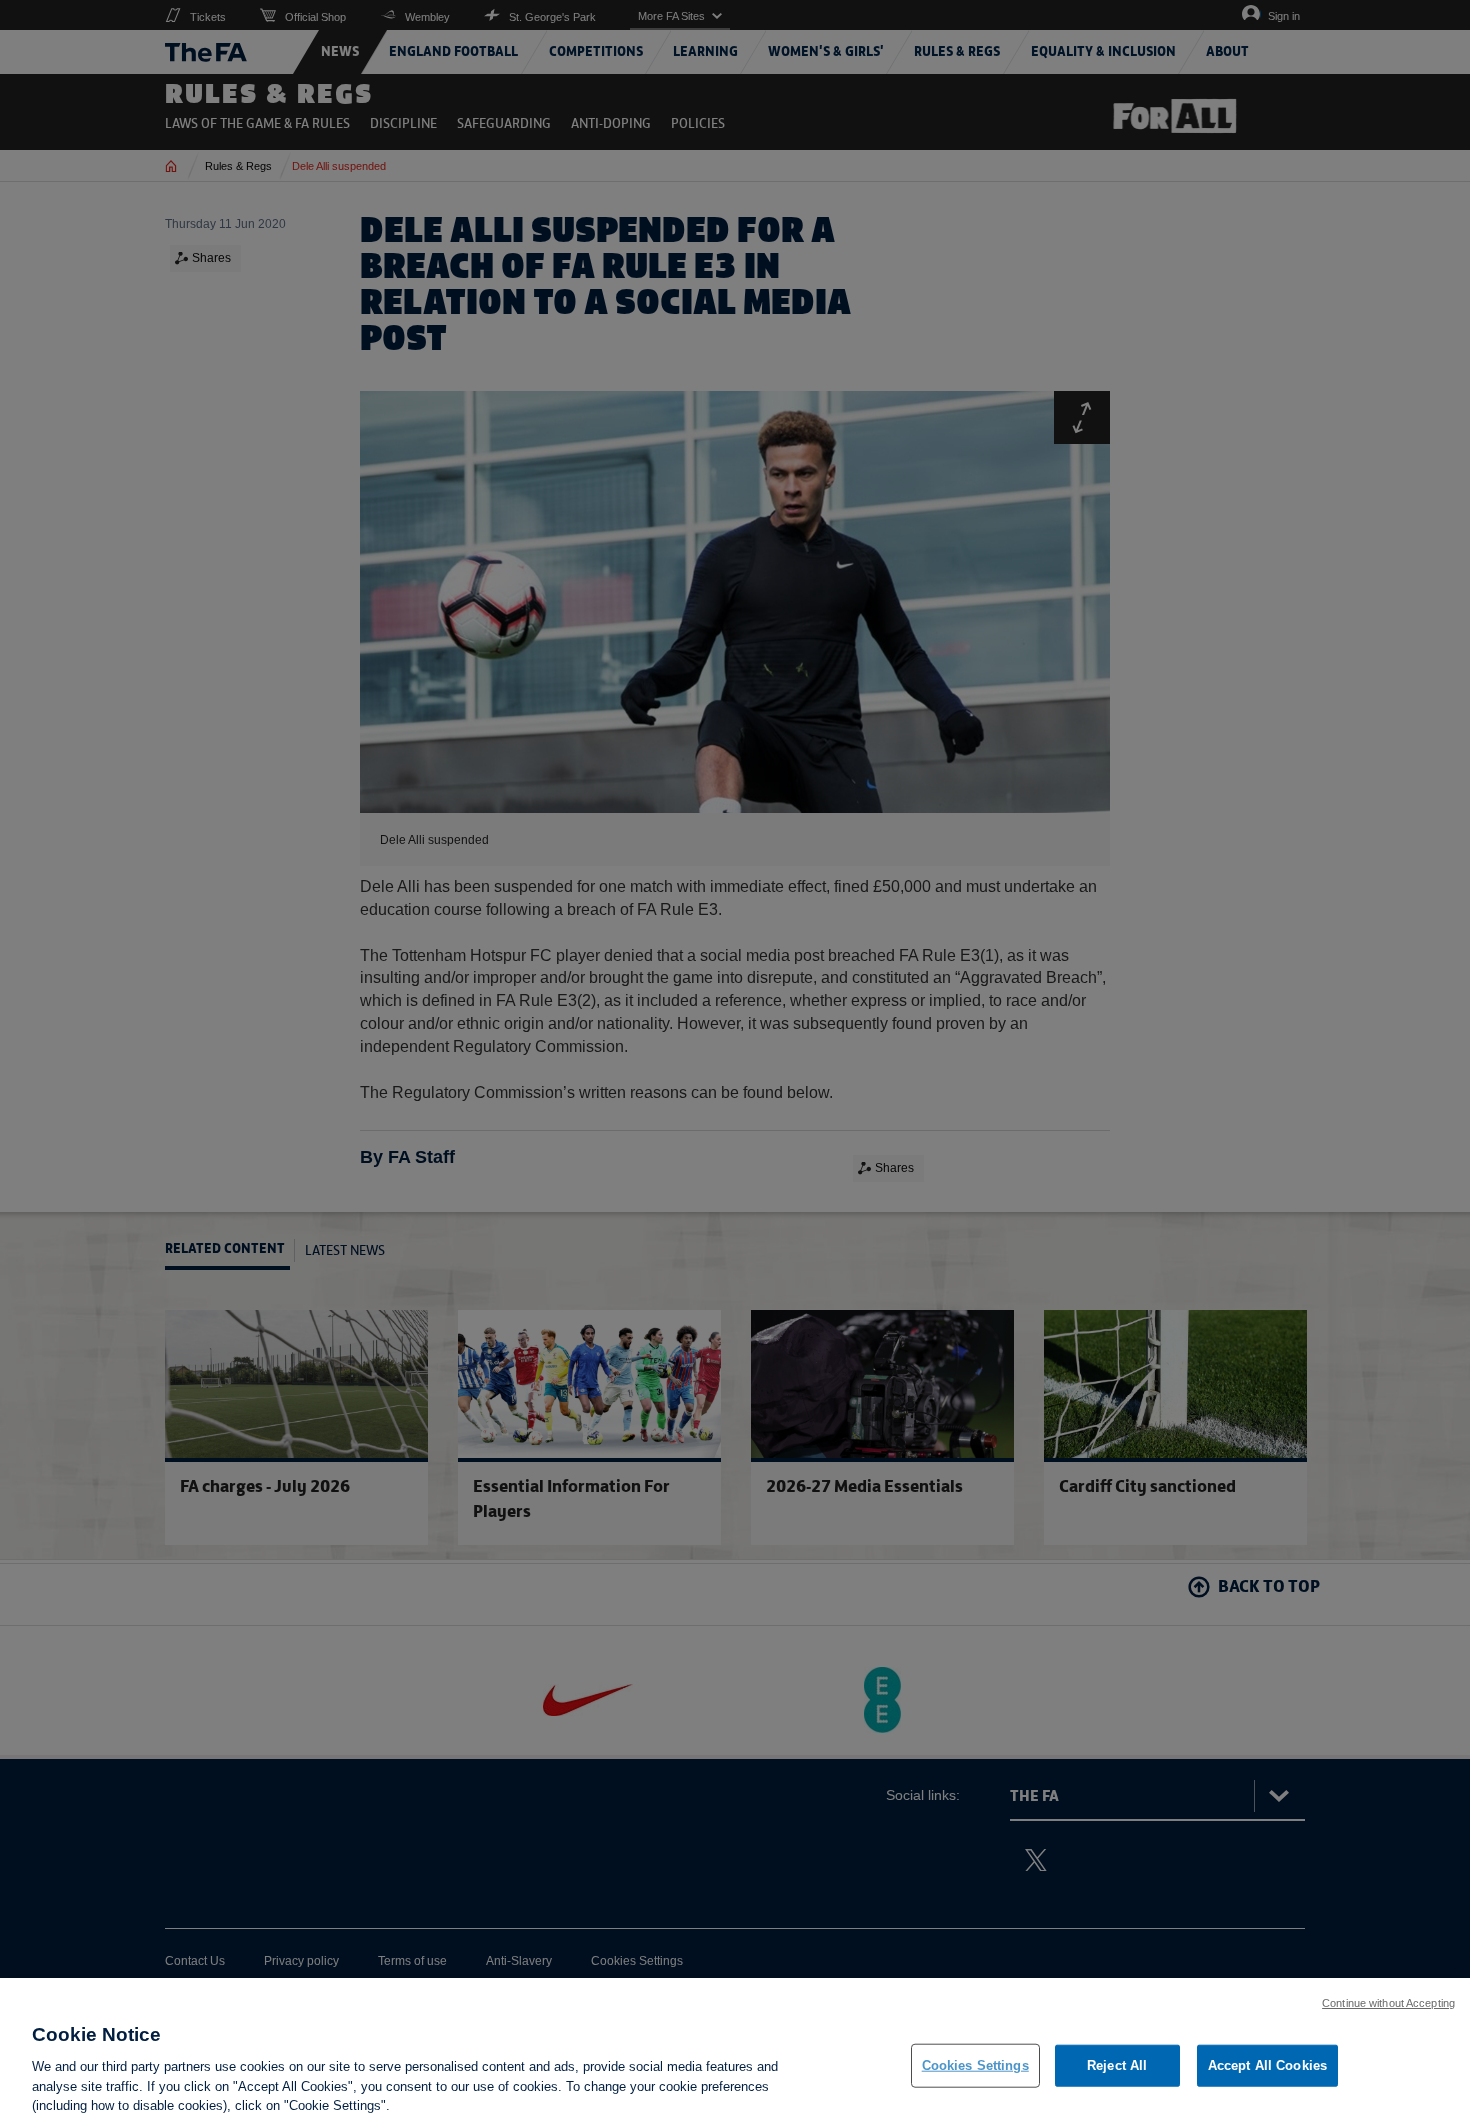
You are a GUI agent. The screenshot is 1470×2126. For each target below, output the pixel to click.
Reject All (1117, 2065)
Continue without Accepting (1388, 2003)
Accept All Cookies (1267, 2065)
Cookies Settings (975, 2065)
